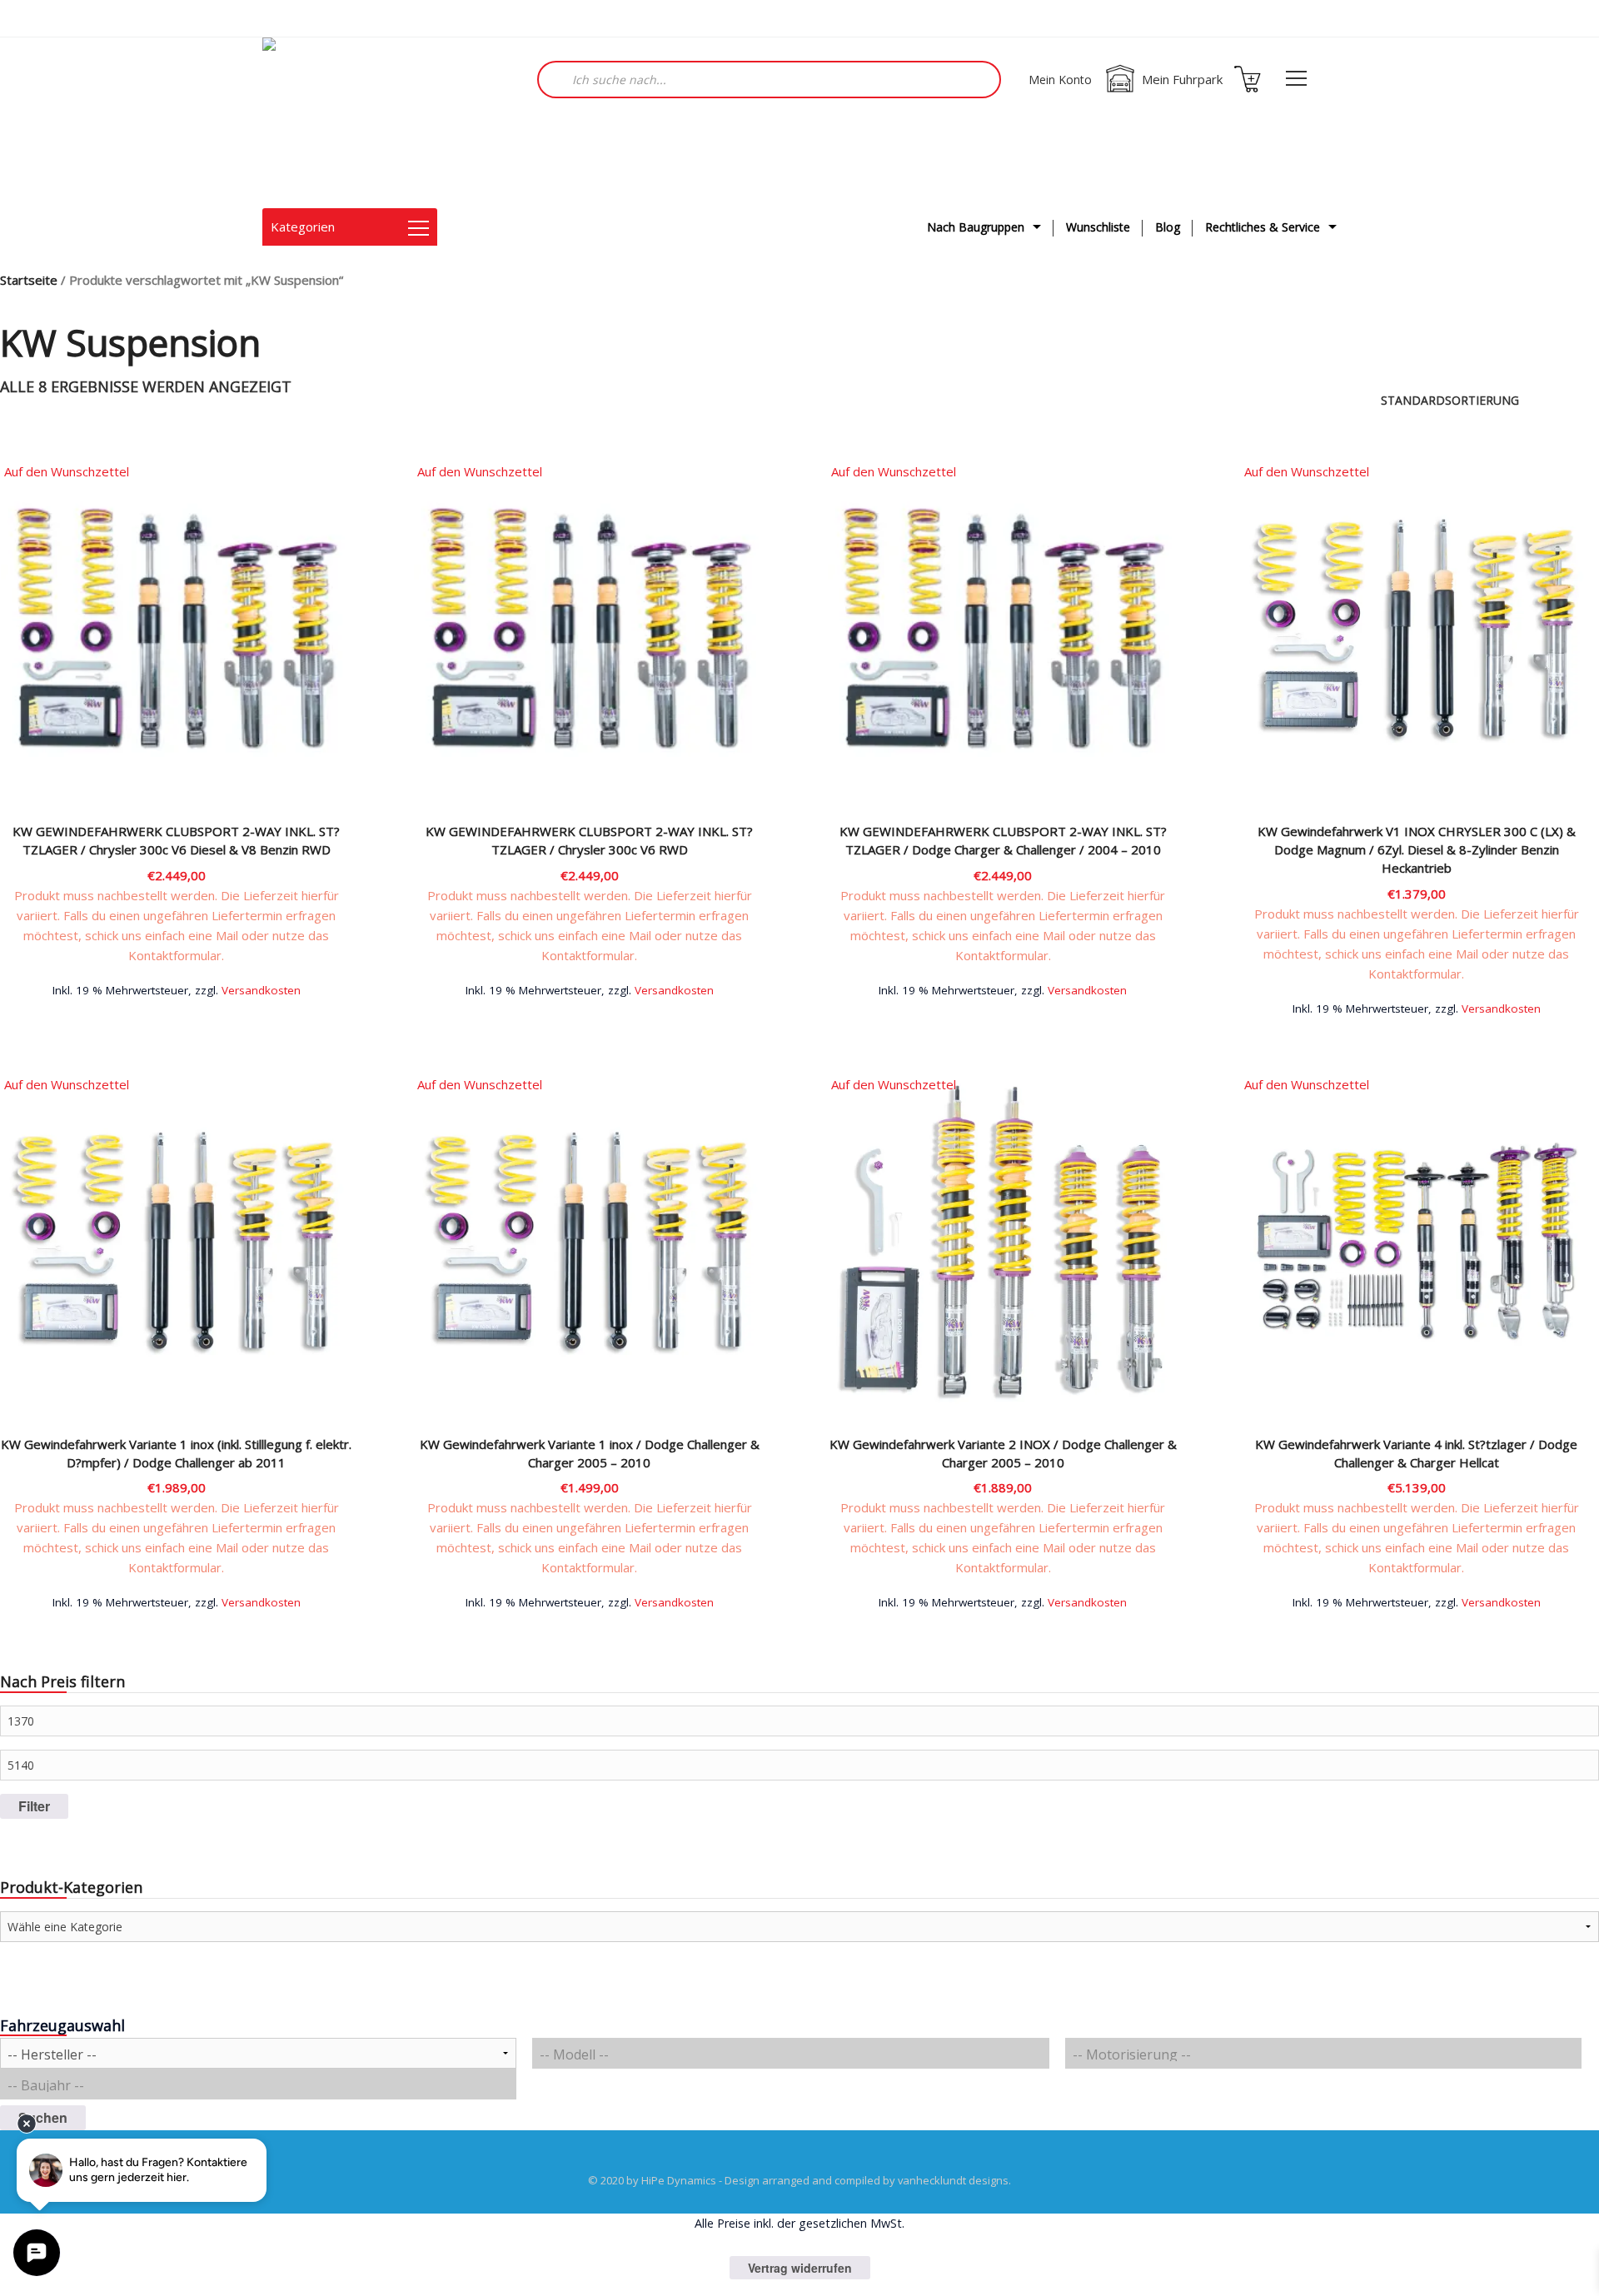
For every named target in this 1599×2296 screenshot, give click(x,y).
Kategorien (303, 227)
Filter (34, 1806)
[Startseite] (346, 123)
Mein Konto (1060, 80)
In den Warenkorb (177, 988)
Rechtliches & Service (1263, 227)
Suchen (43, 2117)
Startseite (29, 280)
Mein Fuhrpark (1182, 79)
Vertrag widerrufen (800, 2268)
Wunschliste (1098, 227)
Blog (1168, 227)
